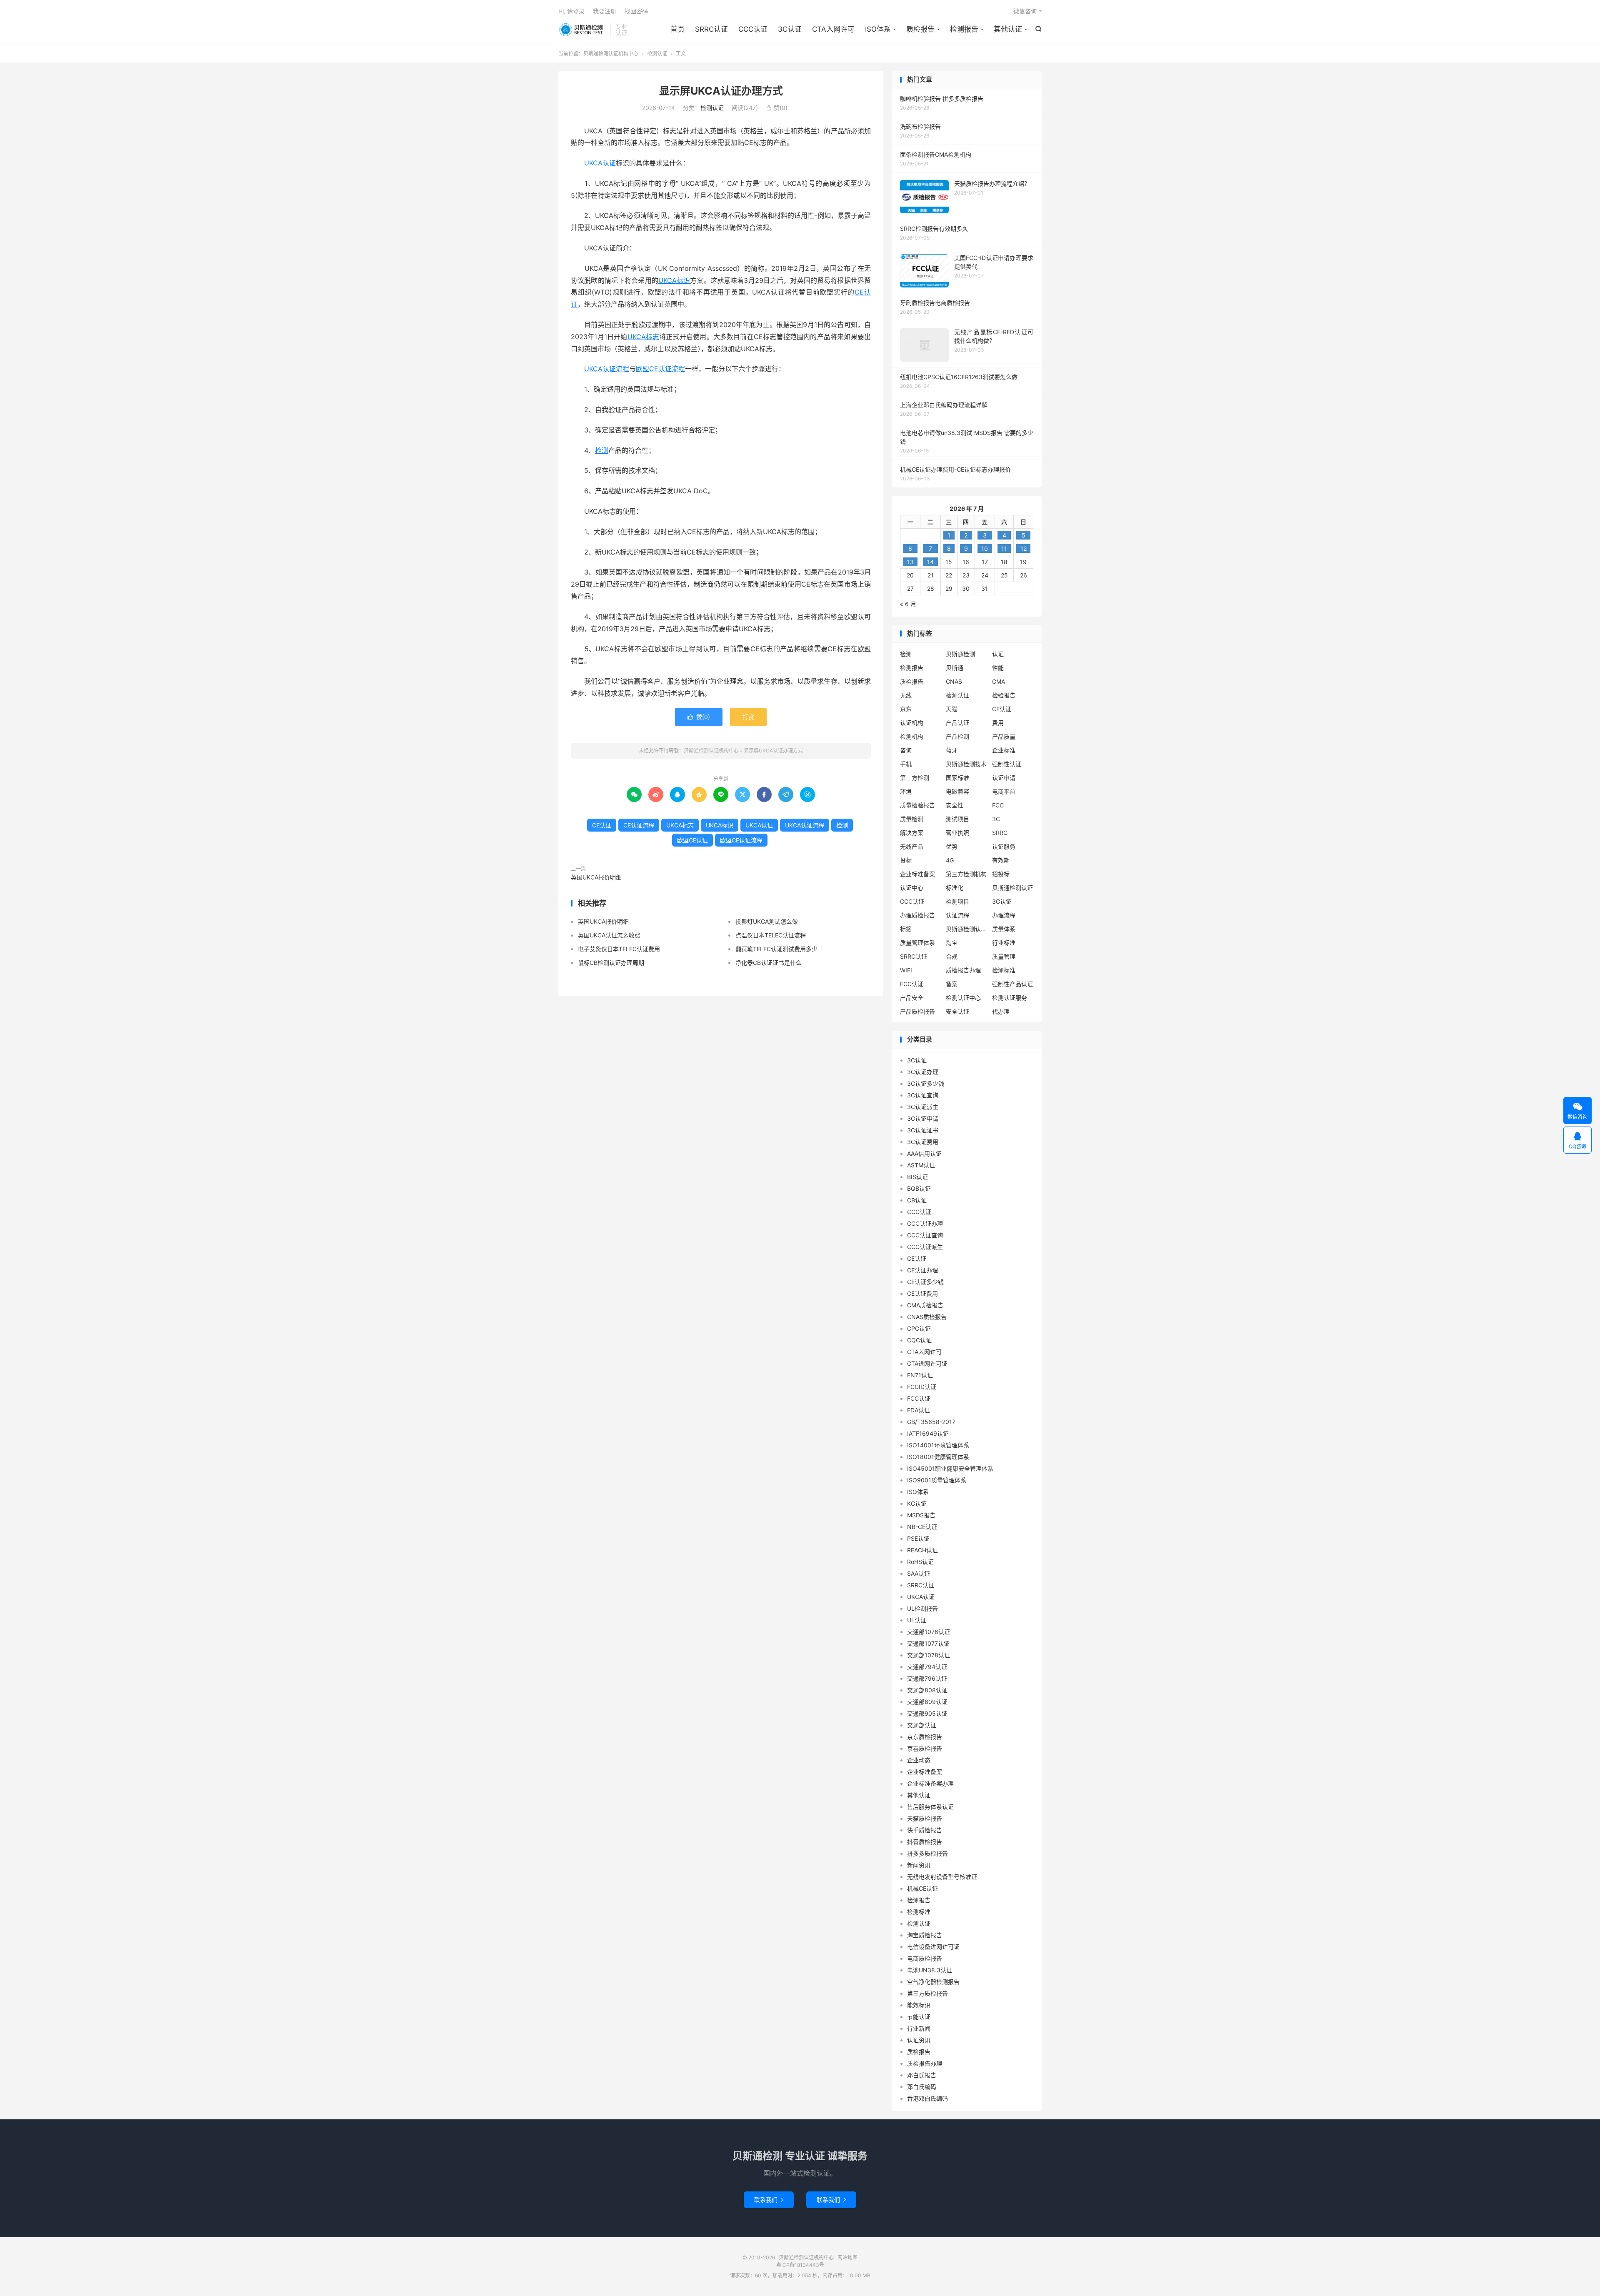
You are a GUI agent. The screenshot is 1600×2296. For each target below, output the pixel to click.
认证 (998, 654)
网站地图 (847, 2257)
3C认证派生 (923, 1107)
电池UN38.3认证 (930, 1970)
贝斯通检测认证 (1012, 888)
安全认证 (957, 1011)
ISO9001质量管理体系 (937, 1480)
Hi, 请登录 (571, 11)
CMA (999, 681)
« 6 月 (908, 604)
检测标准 (1004, 970)
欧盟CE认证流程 (660, 369)
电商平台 (1004, 791)
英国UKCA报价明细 (596, 877)
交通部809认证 (927, 1702)
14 (930, 562)
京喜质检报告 (925, 1748)
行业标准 (1004, 943)
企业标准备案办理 (930, 1783)
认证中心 (912, 888)
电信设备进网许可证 (933, 1947)
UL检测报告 (922, 1608)
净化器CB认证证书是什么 (769, 963)
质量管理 (1004, 956)
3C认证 (790, 29)
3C (996, 819)
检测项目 (957, 901)
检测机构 (912, 736)
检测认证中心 (963, 998)
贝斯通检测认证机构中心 (582, 30)
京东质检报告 (925, 1737)
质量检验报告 (917, 805)
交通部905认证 (927, 1713)
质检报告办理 (963, 970)
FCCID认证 (922, 1387)
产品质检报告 (917, 1011)
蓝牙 (952, 750)
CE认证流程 (639, 825)
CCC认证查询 (925, 1235)
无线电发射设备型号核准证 (942, 1877)
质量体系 (1004, 929)
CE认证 (602, 825)
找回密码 (636, 11)
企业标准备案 (917, 874)
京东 (906, 709)
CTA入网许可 (833, 29)
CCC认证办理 (925, 1223)
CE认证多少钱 (925, 1282)
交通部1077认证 (928, 1643)
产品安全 (912, 998)
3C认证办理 (923, 1072)
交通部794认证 (927, 1667)
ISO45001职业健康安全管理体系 (950, 1468)
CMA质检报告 (925, 1305)
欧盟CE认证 (692, 840)
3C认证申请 (923, 1118)
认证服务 (1004, 846)
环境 (906, 791)
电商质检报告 (925, 1958)
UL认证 (917, 1620)
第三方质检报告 (927, 1993)
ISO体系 (878, 29)
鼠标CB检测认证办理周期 (611, 963)
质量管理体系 (917, 943)
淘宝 (952, 943)
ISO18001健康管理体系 (938, 1457)
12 (1024, 548)
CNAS (954, 681)
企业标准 (1004, 750)
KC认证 (917, 1503)
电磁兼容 (957, 791)
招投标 (1001, 874)
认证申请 (1004, 778)
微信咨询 (1025, 11)
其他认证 (1008, 29)
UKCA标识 (674, 280)
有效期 (1001, 860)
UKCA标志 (644, 337)
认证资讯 (919, 2040)
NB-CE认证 (922, 1527)
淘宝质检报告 (925, 1935)
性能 (998, 668)
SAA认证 (919, 1573)
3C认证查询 (923, 1095)
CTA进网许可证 (927, 1363)
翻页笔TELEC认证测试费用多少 (776, 949)
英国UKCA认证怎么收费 (609, 935)
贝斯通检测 (960, 654)
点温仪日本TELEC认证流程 (771, 935)
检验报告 (1004, 695)
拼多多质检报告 (927, 1853)
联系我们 (769, 2200)
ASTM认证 (921, 1165)
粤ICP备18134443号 (800, 2265)
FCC (998, 805)
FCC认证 (912, 984)
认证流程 (957, 915)
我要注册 (605, 11)
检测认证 (657, 54)
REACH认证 (922, 1550)
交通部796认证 (927, 1678)
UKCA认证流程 (607, 369)
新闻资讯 (919, 1865)
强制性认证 (1007, 764)
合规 (952, 956)
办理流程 (1004, 915)
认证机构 (912, 723)
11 (1004, 548)
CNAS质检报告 (927, 1317)
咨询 (906, 750)
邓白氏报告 (922, 2075)
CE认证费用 (922, 1293)
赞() (777, 108)
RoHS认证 (920, 1562)
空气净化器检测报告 (933, 1982)
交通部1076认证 (929, 1632)
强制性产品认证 (1012, 984)
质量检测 (912, 819)
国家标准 (957, 778)
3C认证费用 (923, 1142)
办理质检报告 (917, 915)
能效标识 (919, 2005)
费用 (998, 723)
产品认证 (957, 723)
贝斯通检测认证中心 (967, 929)
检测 (602, 450)
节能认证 (919, 2017)
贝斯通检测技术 (966, 764)
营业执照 (957, 833)
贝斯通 (955, 668)
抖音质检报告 (925, 1842)
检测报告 (964, 29)
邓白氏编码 (922, 2087)
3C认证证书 (923, 1130)
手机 (906, 764)
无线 (906, 695)
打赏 (748, 717)
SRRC (1000, 833)
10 (985, 548)
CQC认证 (919, 1340)
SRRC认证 (711, 29)
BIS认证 (917, 1177)
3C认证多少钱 (926, 1083)
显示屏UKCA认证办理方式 (721, 91)
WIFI (906, 970)
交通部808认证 (927, 1690)
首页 (677, 29)
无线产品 (912, 846)
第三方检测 (915, 778)
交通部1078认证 (929, 1655)
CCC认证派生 (925, 1247)
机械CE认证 (922, 1888)
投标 (906, 860)
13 (910, 562)
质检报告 (920, 29)
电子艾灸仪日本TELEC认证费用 (619, 949)
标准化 (955, 888)
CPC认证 (919, 1328)
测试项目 (957, 819)
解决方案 (912, 833)
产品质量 (1004, 736)
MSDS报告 (921, 1515)
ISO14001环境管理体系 (938, 1445)
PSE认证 (918, 1538)
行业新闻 (919, 2028)
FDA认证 (919, 1410)
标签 (906, 929)
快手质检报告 (925, 1830)
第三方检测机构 (966, 874)
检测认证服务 (1010, 998)
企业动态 (919, 1760)
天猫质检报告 (925, 1818)
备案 (952, 984)
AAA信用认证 (924, 1153)
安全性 (955, 805)
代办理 (1001, 1011)
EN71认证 (920, 1375)
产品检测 (957, 736)
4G (950, 860)
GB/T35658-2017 (931, 1422)
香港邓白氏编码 (927, 2098)
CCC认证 (753, 29)
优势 (952, 846)
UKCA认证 (600, 163)
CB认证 (917, 1200)
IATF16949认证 (928, 1433)
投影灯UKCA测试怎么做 (767, 921)
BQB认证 (919, 1188)
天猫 (952, 709)
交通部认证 (922, 1725)
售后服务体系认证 (930, 1807)
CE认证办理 (922, 1270)
